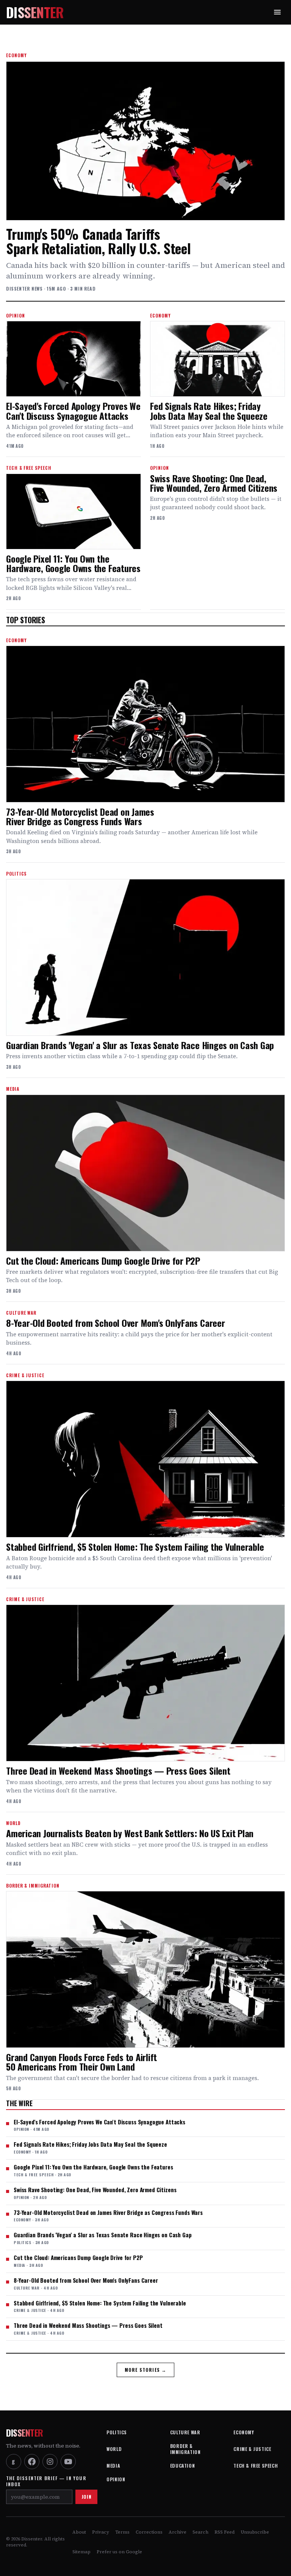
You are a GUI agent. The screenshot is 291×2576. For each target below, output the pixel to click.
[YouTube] (68, 2462)
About (79, 2532)
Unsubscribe (255, 2532)
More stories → (146, 2370)
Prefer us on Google (119, 2552)
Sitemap (81, 2552)
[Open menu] (277, 12)
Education (182, 2466)
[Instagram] (50, 2462)
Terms (122, 2532)
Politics (117, 2432)
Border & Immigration (185, 2449)
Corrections (149, 2532)
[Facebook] (32, 2462)
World (114, 2449)
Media (113, 2466)
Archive (178, 2532)
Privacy (101, 2532)
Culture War (185, 2432)
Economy (244, 2432)
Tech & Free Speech (256, 2466)
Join (86, 2497)
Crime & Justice (252, 2449)
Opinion (116, 2479)
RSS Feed (225, 2532)
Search (200, 2532)
